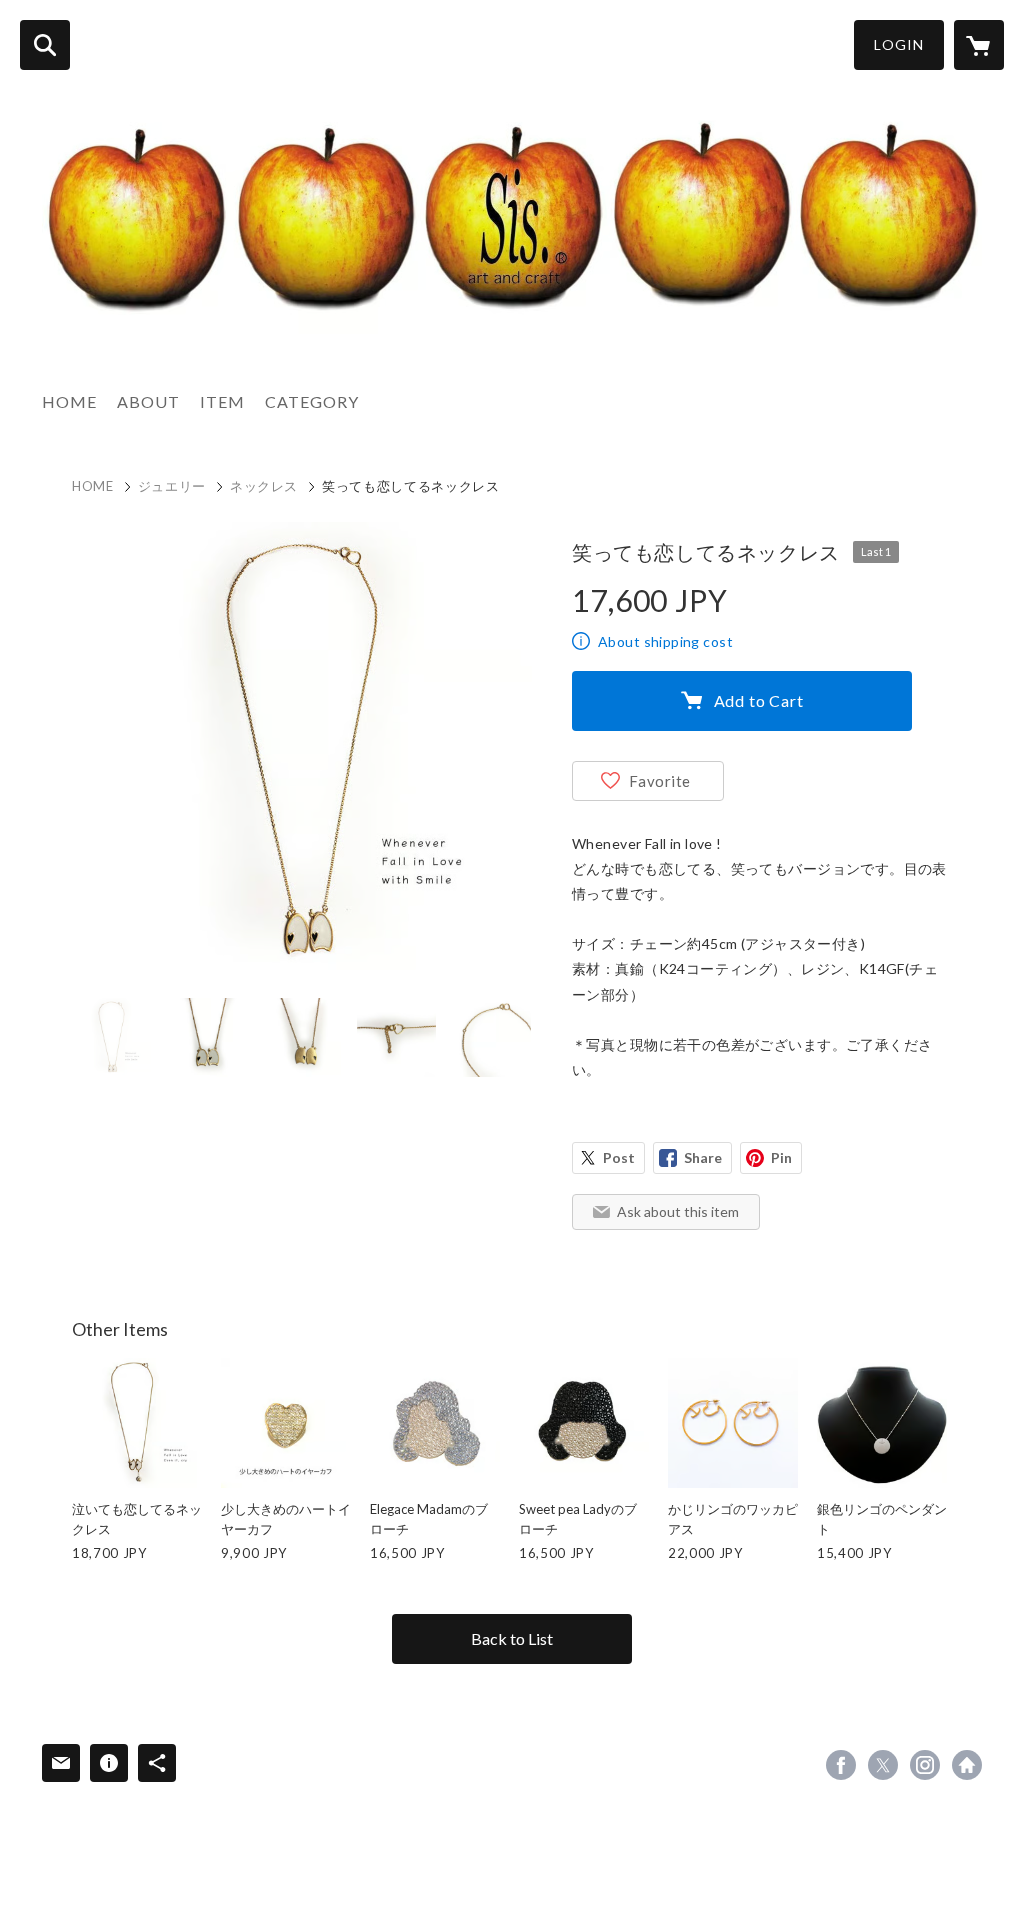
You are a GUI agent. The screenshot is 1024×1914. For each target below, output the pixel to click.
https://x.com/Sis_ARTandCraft (883, 1765)
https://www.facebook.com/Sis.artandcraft (841, 1765)
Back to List (512, 1638)
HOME (69, 401)
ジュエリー (172, 486)
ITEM (222, 401)
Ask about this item (678, 1211)
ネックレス (264, 486)
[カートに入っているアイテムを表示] (979, 45)
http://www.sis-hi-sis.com (967, 1765)
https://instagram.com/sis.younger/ (925, 1765)
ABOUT (148, 401)
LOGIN (899, 44)
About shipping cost (665, 641)
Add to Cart (759, 700)
